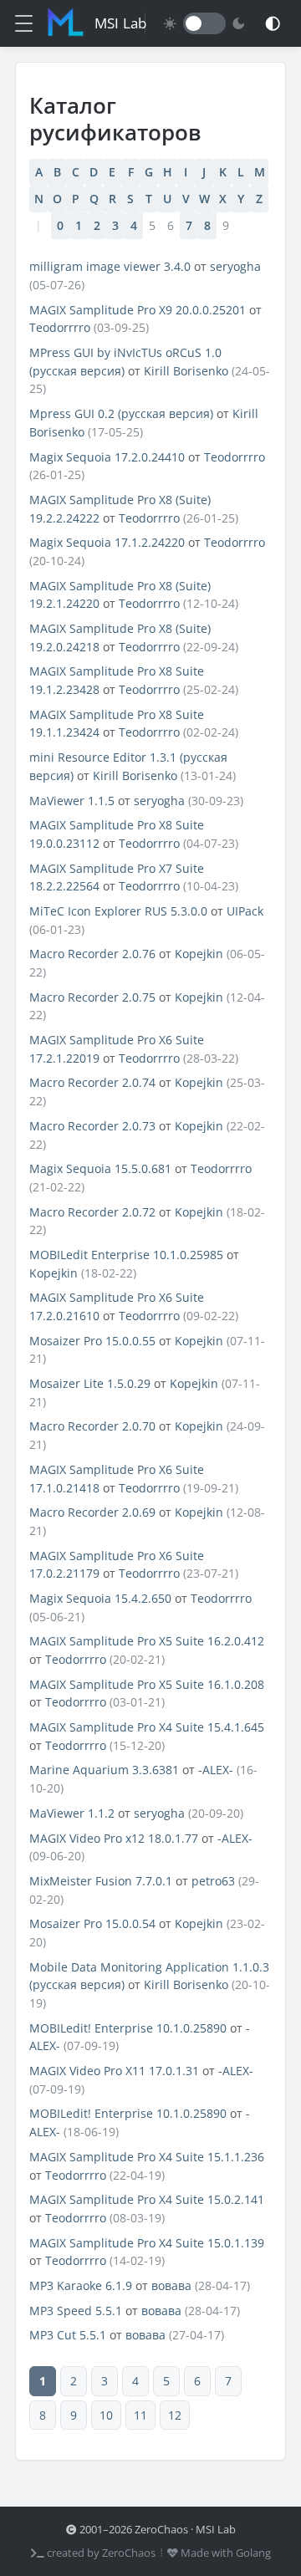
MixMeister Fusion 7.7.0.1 (101, 1881)
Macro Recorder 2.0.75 (92, 997)
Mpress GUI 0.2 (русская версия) (121, 413)
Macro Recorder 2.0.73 (92, 1126)
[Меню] (24, 23)
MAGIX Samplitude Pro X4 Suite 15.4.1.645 (147, 1727)
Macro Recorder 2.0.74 (92, 1082)
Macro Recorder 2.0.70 (92, 1426)
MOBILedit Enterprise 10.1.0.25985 (126, 1255)
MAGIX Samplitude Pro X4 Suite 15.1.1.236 (147, 2157)
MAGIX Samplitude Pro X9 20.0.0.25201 (138, 310)
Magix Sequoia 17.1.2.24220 (107, 542)
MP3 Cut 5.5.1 (68, 2335)
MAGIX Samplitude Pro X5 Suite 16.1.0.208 (147, 1684)
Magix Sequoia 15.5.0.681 (100, 1168)
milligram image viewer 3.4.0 (110, 266)
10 (106, 2415)
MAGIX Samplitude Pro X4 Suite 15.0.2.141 (147, 2199)
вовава (171, 2285)
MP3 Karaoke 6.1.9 (81, 2285)
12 (175, 2415)
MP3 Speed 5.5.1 (76, 2311)
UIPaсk (245, 911)
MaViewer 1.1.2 (72, 1813)
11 (140, 2415)
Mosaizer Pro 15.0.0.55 (92, 1341)
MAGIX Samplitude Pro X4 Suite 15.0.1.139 (147, 2243)
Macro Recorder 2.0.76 (92, 954)
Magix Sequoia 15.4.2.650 (100, 1598)
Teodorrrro (60, 327)
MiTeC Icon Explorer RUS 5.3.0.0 (118, 911)
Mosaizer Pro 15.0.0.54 (92, 1923)
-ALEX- (216, 1770)
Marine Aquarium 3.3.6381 (104, 1770)
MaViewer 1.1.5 (72, 801)
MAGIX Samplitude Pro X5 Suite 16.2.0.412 (147, 1641)
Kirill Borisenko (186, 371)
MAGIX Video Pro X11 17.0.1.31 (114, 2071)
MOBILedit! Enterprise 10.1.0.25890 (128, 2028)
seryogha (235, 266)
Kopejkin (199, 954)
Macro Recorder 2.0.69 (92, 1512)
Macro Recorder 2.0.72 (92, 1212)
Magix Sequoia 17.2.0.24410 (107, 457)
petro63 (213, 1881)
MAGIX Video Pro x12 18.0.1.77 (115, 1838)
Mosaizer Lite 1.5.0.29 (90, 1383)
